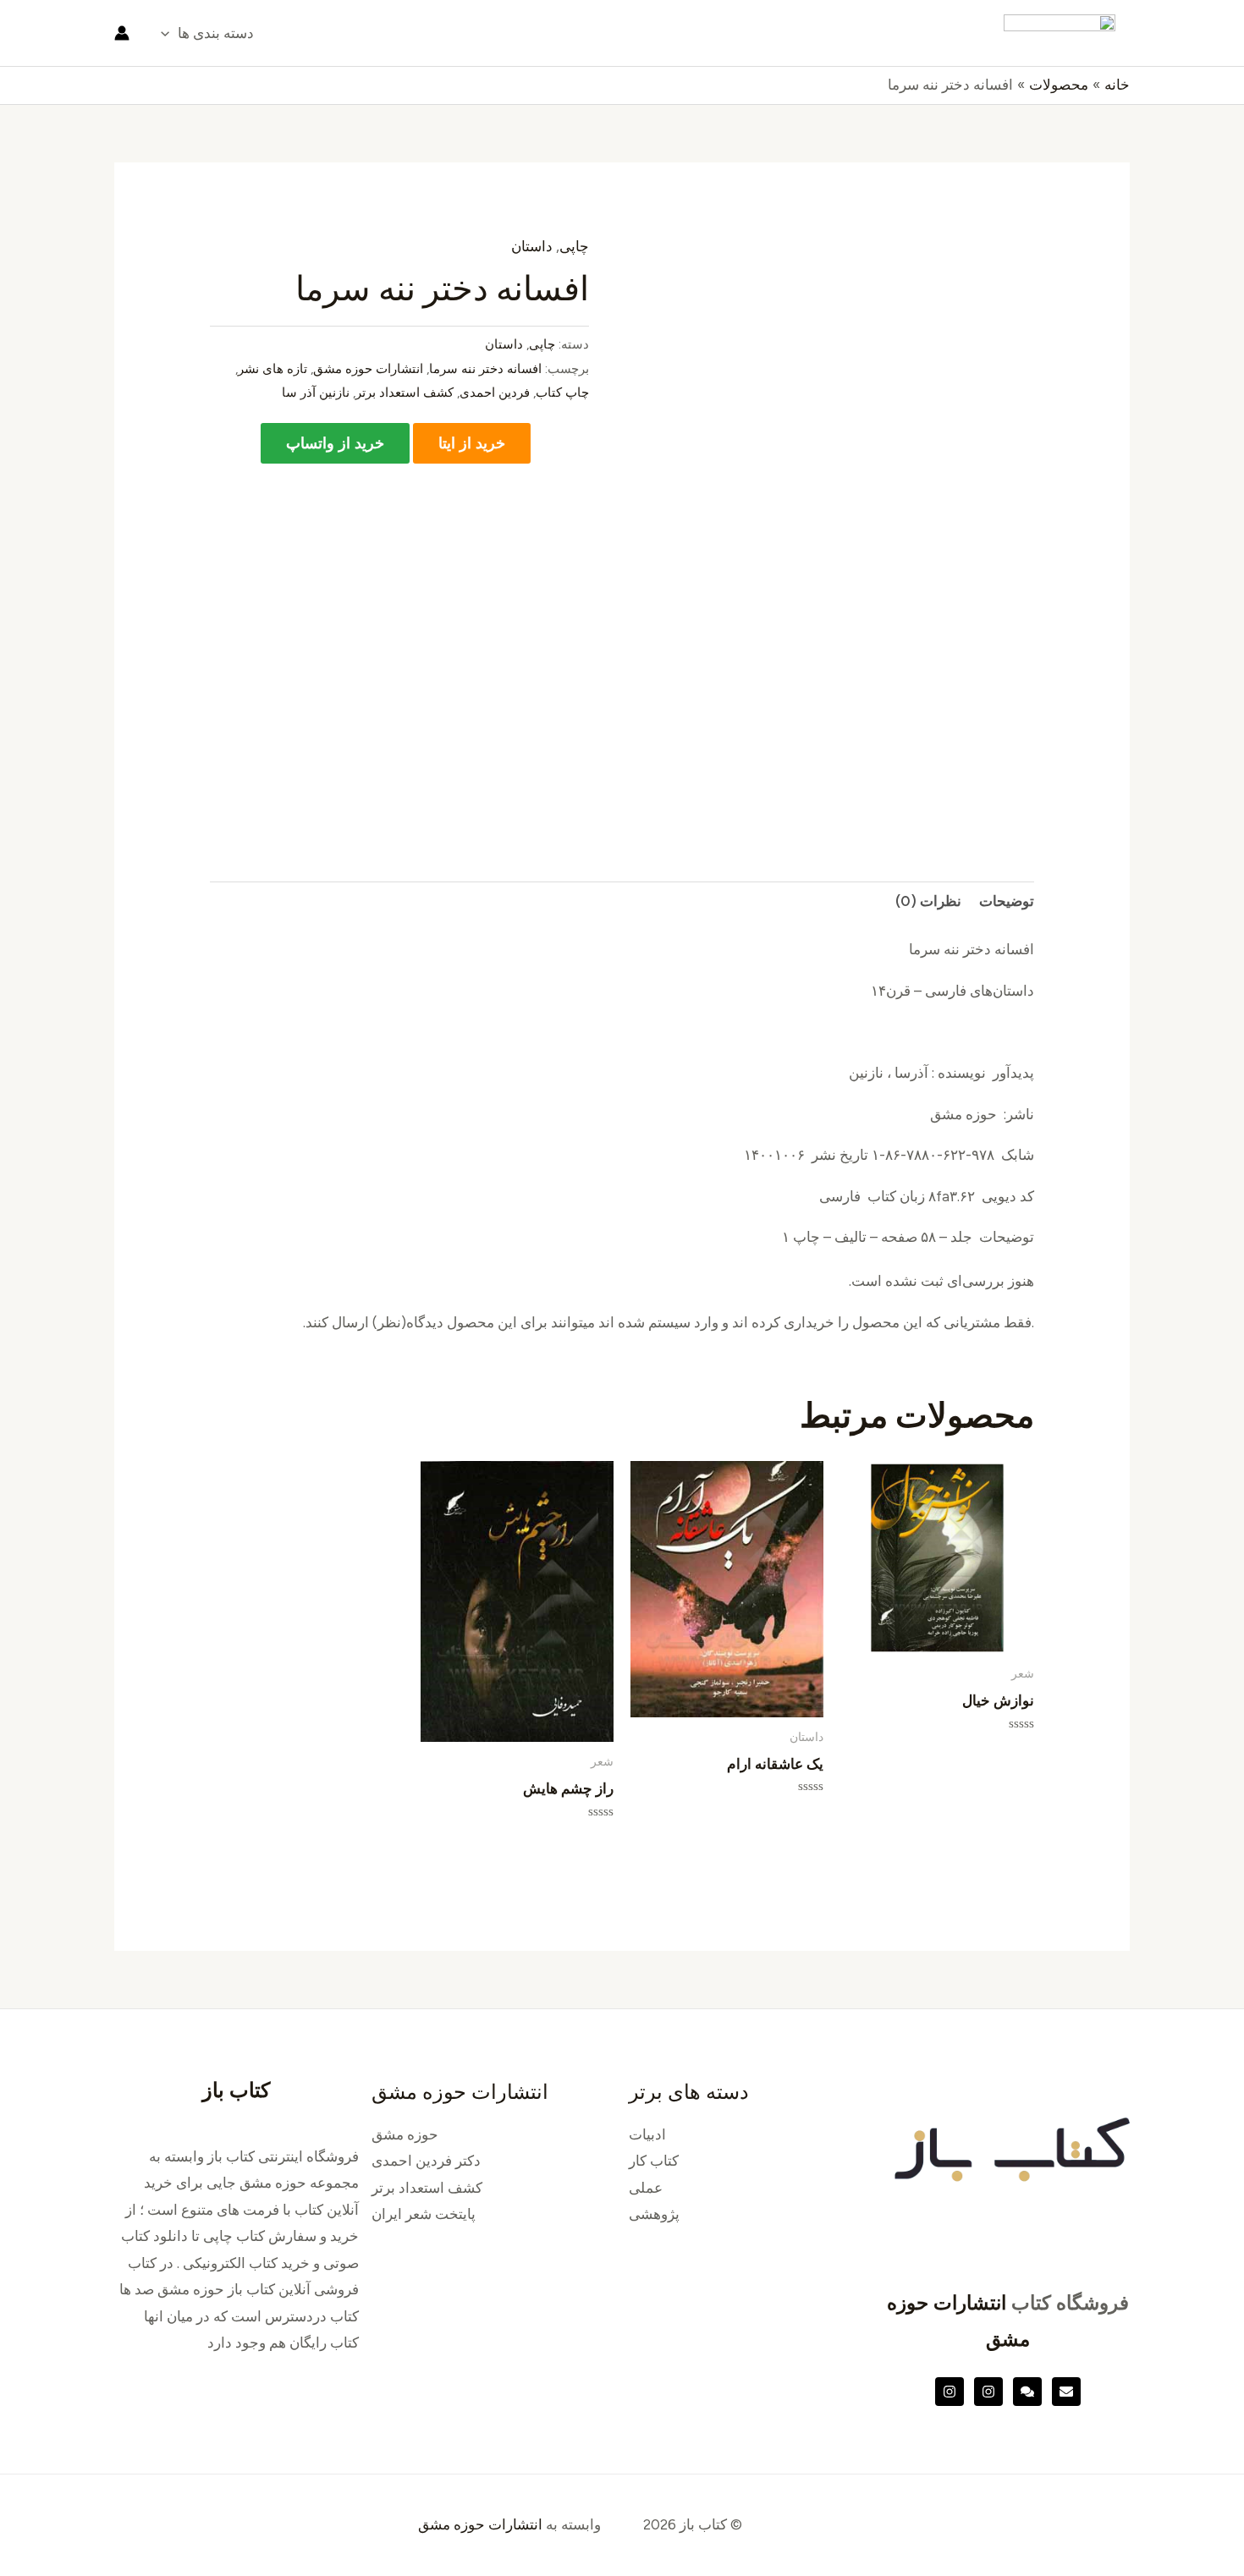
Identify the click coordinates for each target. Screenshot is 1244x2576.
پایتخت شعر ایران (424, 2214)
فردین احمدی (495, 392)
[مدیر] (1027, 2392)
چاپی (574, 246)
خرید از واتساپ (335, 443)
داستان (532, 246)
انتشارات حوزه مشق (368, 368)
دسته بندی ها (216, 33)
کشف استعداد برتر (405, 392)
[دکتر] (1066, 2392)
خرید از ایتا (472, 443)
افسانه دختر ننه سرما (485, 368)
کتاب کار (654, 2161)
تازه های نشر (272, 368)
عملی (646, 2188)
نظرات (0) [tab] (928, 901)
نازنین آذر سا (316, 392)
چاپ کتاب (562, 392)
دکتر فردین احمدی (426, 2161)
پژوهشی (654, 2214)
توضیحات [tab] (1007, 901)
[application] (169, 33)
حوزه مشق (405, 2134)
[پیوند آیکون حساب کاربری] (122, 33)
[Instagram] (988, 2392)
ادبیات (647, 2134)
